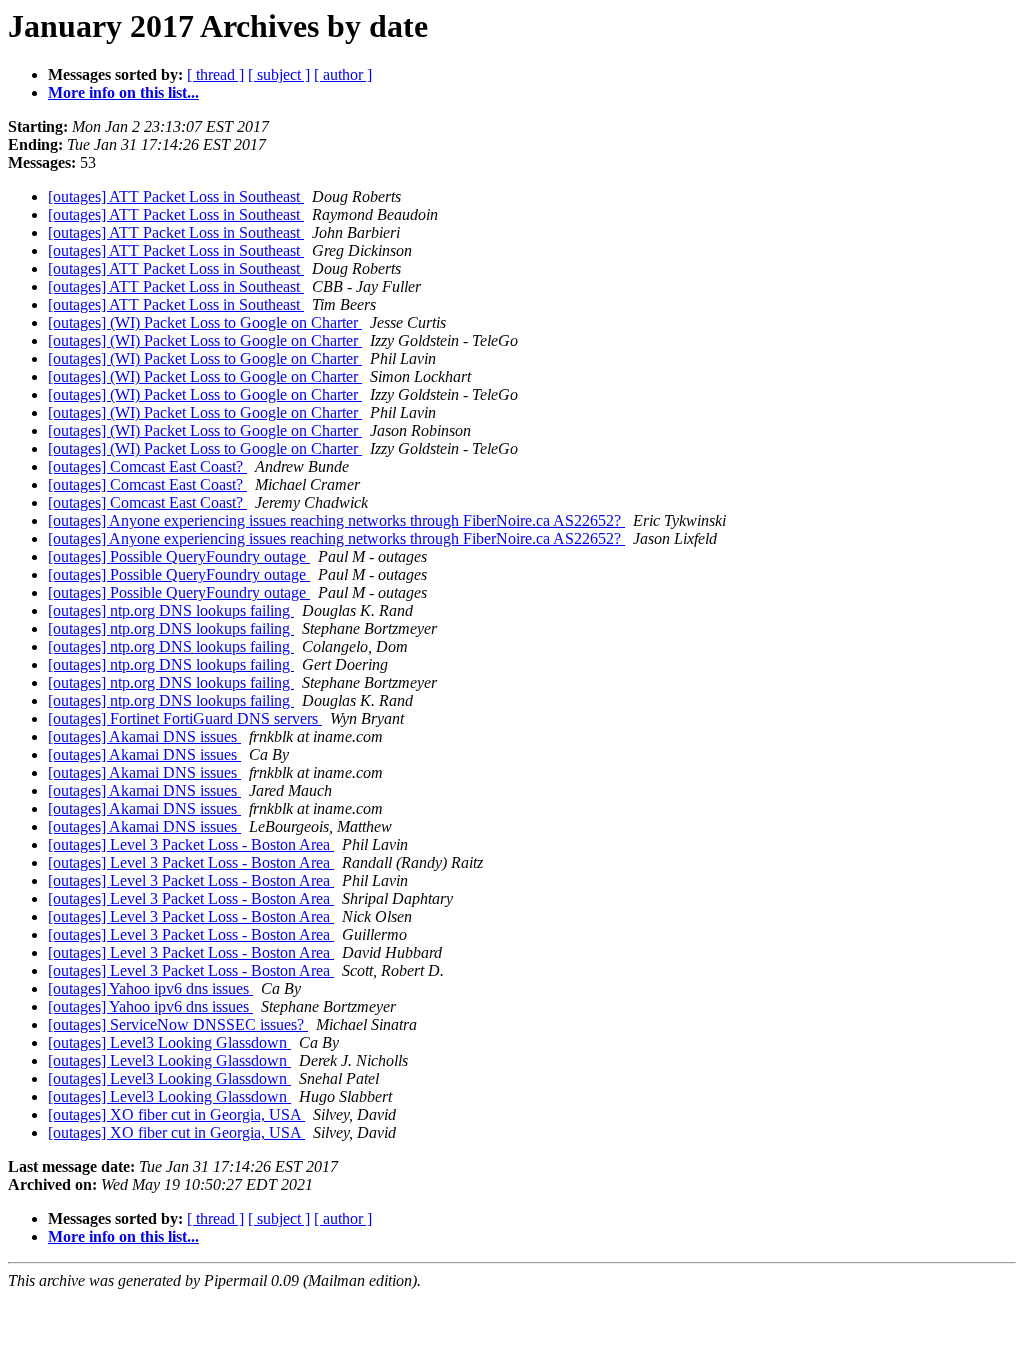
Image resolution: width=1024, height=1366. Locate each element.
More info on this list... (123, 92)
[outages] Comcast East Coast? (147, 466)
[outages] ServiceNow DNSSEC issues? (178, 1024)
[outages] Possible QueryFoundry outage (179, 556)
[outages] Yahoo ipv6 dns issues (150, 988)
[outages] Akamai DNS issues (144, 736)
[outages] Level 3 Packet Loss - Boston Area (191, 844)
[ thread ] (215, 74)
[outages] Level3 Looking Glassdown (169, 1042)
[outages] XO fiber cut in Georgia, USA (176, 1114)
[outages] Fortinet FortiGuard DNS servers (185, 718)
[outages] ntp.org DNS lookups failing (171, 610)
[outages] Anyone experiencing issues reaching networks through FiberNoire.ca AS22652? (336, 520)
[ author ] (343, 74)
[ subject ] (279, 74)
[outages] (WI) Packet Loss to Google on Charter (205, 322)
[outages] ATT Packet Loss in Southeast (176, 196)
